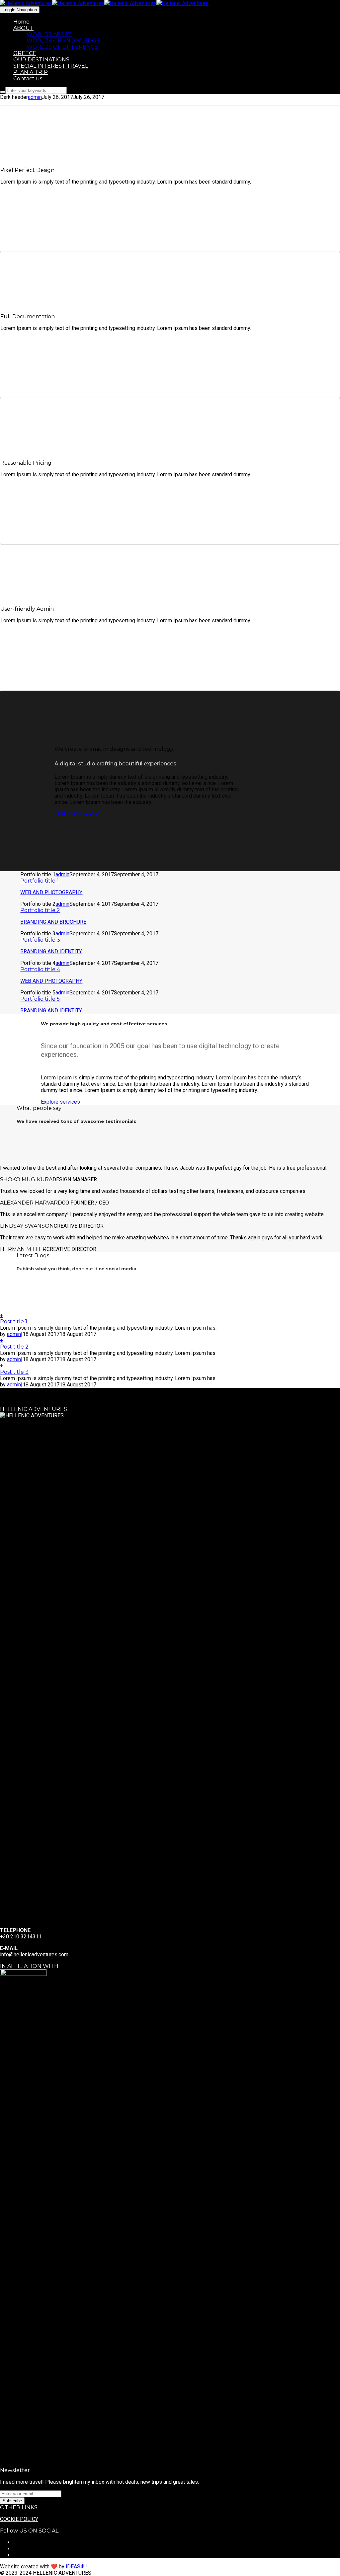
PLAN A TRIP (31, 72)
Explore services (60, 1102)
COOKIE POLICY (19, 2519)
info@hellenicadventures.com (34, 1954)
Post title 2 (14, 1347)
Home (21, 22)
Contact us (28, 78)
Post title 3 (14, 1372)
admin (35, 97)
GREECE (25, 53)
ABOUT (23, 28)
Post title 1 (14, 1322)
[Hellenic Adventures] (52, 3)
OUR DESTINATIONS (41, 60)
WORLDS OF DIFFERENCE (62, 47)
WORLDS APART (49, 34)
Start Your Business (77, 814)
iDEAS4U (76, 2567)
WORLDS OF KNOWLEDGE (63, 41)
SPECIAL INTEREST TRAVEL (51, 66)
